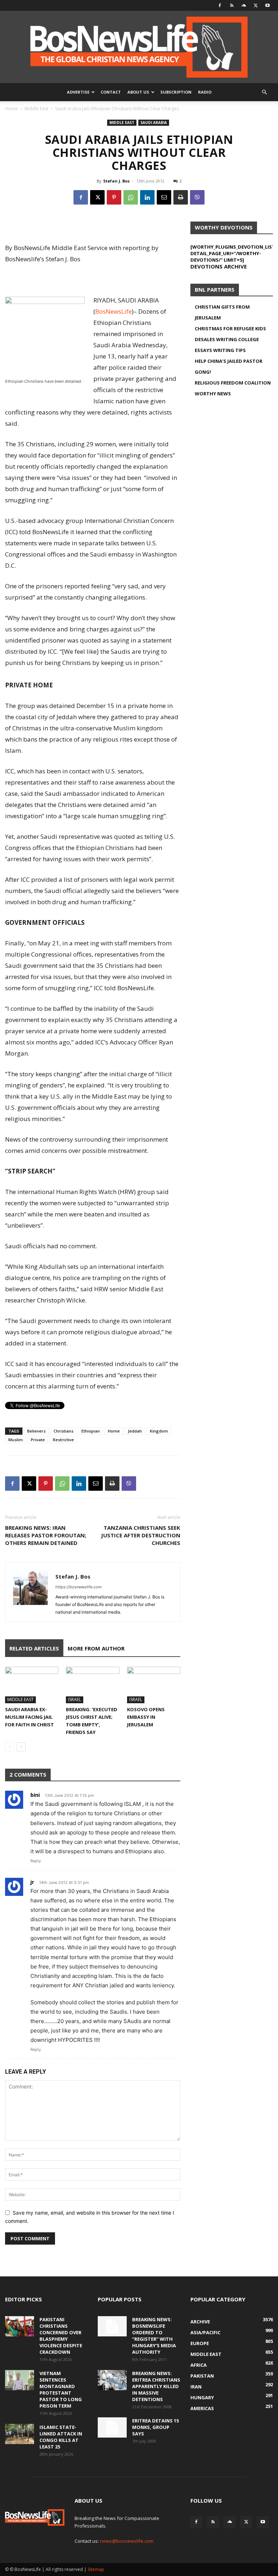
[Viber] (197, 197)
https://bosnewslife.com (79, 1587)
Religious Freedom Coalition (233, 383)
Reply (36, 1861)
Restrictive (63, 1440)
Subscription (176, 92)
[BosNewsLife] (139, 47)
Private (38, 1440)
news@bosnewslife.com (127, 2541)
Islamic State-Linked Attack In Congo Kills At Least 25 (61, 2437)
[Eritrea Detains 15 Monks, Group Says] (112, 2427)
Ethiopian (91, 1431)
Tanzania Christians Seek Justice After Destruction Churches (141, 1535)
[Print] (181, 197)
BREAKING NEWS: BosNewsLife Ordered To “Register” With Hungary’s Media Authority (154, 2336)
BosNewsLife (113, 311)
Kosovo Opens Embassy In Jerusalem (146, 1717)
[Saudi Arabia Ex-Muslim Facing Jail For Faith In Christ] (32, 1685)
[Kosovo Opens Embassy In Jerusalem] (154, 1685)
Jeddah (135, 1431)
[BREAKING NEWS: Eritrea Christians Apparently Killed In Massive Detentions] (112, 2380)
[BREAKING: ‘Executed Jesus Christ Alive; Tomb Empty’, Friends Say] (92, 1685)
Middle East (36, 109)
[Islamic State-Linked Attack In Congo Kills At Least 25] (20, 2434)
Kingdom (159, 1431)
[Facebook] (220, 5)
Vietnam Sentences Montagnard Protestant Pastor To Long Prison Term (61, 2390)
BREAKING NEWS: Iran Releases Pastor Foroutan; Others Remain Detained (46, 1535)
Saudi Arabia (154, 123)
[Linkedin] (147, 197)
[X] (256, 5)
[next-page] (21, 1747)
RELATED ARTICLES (34, 1648)
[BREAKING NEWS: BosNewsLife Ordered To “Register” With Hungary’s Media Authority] (112, 2326)
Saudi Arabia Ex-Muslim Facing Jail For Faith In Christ (30, 1717)
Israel (75, 1699)
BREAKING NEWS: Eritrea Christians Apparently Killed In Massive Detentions (156, 2386)
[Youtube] (268, 5)
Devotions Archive (219, 266)
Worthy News (213, 394)
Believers (36, 1431)
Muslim (16, 1440)
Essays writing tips (220, 350)
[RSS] (232, 5)
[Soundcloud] (244, 5)
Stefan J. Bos (116, 181)
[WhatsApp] (131, 197)
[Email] (164, 197)
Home (11, 109)
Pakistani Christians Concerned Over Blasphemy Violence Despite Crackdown (61, 2336)
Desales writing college (227, 339)
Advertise (78, 92)
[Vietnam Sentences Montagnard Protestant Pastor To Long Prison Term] (20, 2380)
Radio (205, 92)
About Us (138, 92)
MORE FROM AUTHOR (96, 1648)
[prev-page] (10, 1747)
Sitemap (96, 2569)
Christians (64, 1431)
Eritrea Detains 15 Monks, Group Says (155, 2427)
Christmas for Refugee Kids (230, 329)
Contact (111, 92)
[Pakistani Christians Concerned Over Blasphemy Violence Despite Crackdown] (20, 2326)
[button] (264, 92)
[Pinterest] (114, 197)
